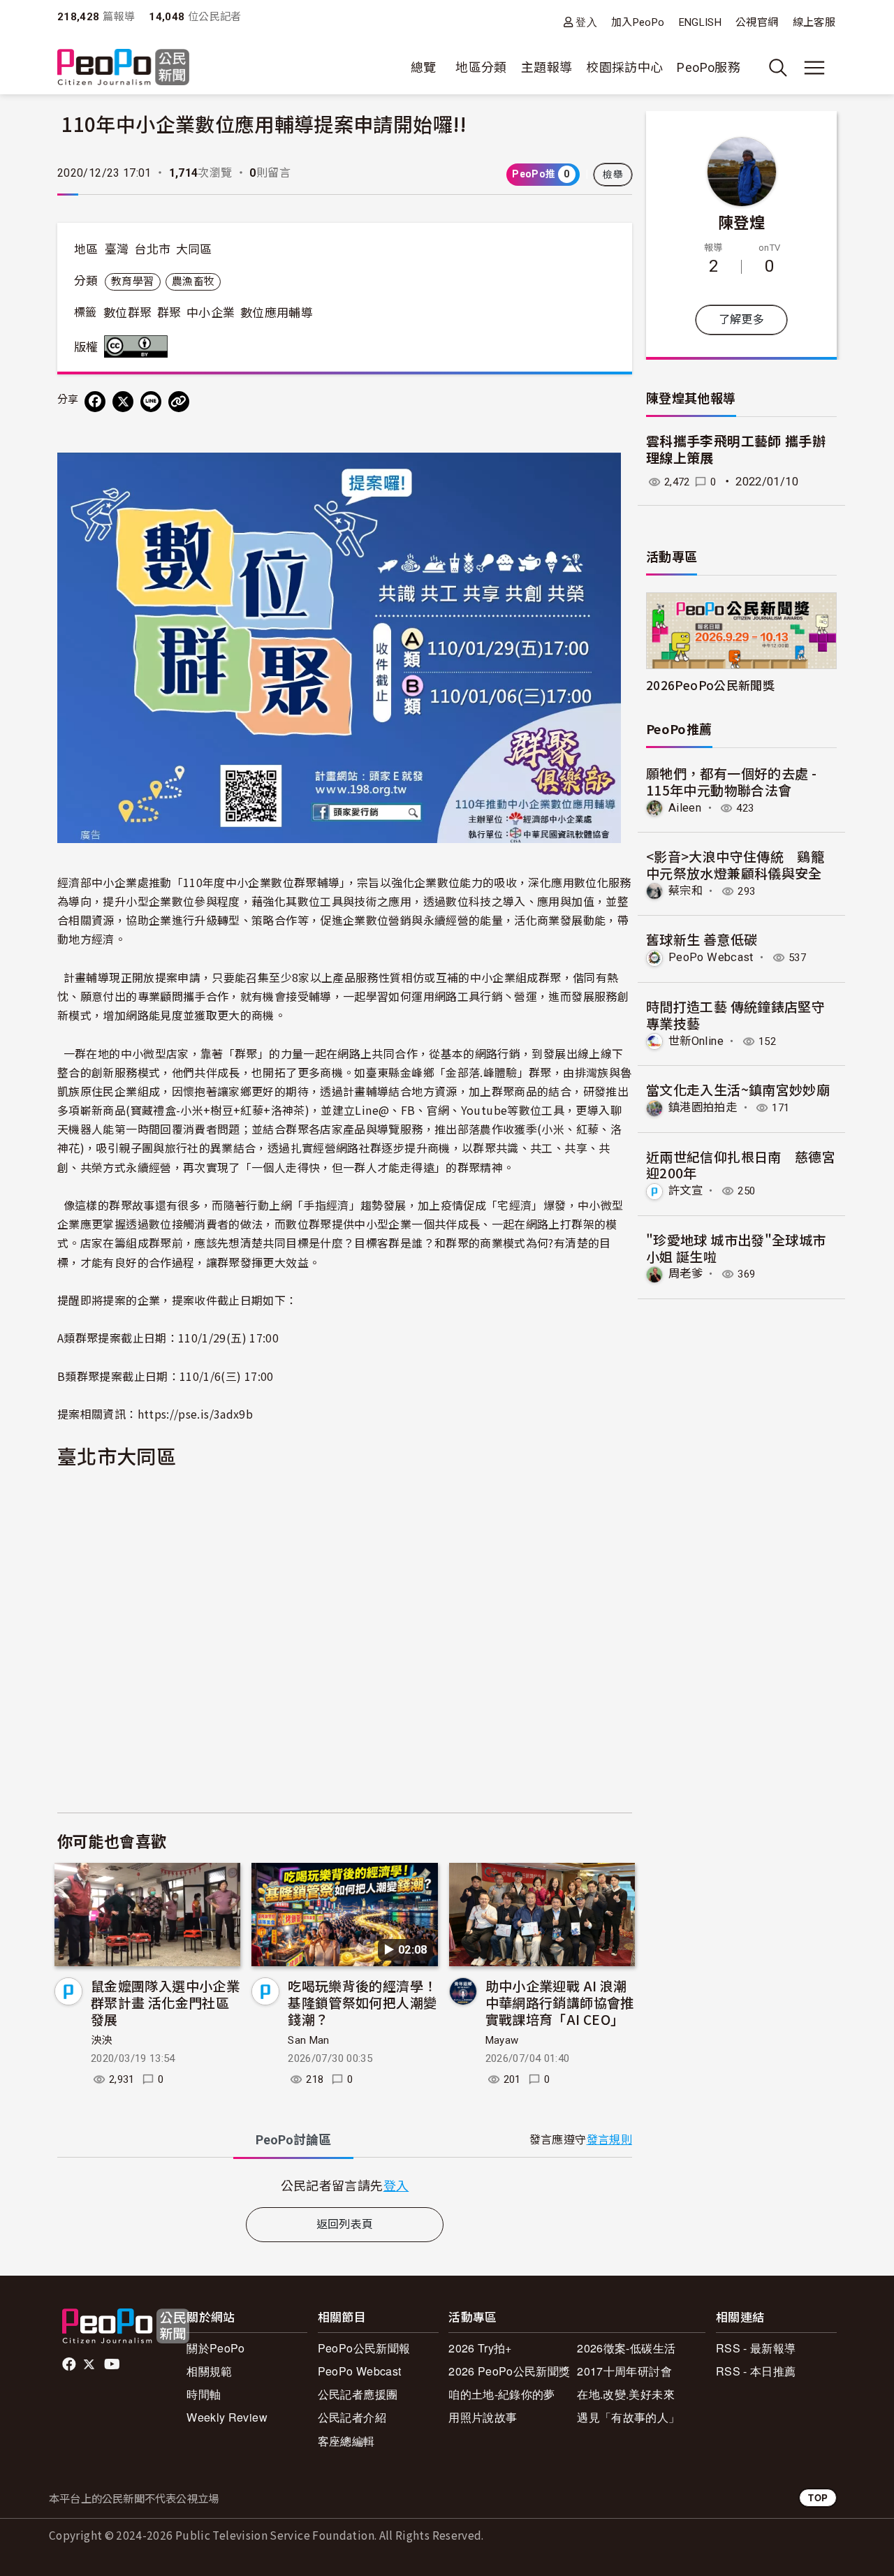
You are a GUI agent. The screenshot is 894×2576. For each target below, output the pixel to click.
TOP (818, 2497)
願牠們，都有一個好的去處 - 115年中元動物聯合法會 (731, 781)
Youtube (113, 2364)
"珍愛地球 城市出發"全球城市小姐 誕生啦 (736, 1248)
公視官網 (757, 22)
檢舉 (613, 175)
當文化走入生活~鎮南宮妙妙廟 (738, 1089)
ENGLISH (701, 22)
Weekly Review (227, 2417)
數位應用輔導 (277, 313)
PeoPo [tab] (293, 2140)
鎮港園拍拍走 (703, 1107)
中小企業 (211, 313)
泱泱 (102, 2040)
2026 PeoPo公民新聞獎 (509, 2371)
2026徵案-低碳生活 (626, 2348)
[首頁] (123, 68)
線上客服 (814, 22)
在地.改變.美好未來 (626, 2394)
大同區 (194, 249)
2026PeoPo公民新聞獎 (710, 685)
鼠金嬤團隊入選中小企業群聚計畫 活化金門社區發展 (165, 2002)
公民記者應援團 (358, 2394)
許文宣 (686, 1191)
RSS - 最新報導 (756, 2348)
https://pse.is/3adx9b (196, 1414)
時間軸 (204, 2394)
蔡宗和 (686, 891)
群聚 (169, 313)
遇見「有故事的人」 (628, 2417)
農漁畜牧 (193, 281)
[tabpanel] (345, 2185)
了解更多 (741, 320)
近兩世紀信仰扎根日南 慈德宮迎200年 (741, 1165)
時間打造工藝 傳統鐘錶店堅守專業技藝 (735, 1015)
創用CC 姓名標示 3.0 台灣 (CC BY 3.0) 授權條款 (139, 346)
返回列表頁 (345, 2224)
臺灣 (117, 249)
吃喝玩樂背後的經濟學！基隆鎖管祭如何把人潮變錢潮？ (362, 2002)
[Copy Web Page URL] (179, 402)
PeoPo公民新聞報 (364, 2348)
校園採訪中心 (624, 67)
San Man (309, 2040)
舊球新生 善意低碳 (702, 939)
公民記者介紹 (352, 2417)
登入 (586, 22)
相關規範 (209, 2371)
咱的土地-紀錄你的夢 (502, 2394)
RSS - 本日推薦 (756, 2371)
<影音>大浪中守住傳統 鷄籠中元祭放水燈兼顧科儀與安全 (735, 864)
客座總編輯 (346, 2441)
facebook (70, 2364)
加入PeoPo (638, 22)
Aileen (685, 808)
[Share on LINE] (151, 402)
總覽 (424, 67)
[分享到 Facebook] (95, 402)
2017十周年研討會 (624, 2371)
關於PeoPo (216, 2348)
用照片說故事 (483, 2417)
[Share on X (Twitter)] (123, 402)
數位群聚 (127, 313)
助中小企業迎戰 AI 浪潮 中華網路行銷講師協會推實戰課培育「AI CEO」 (560, 2002)
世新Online (696, 1041)
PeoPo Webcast (711, 957)
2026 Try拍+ (480, 2348)
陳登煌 (741, 221)
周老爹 (686, 1274)
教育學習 (132, 281)
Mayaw (502, 2040)
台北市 (152, 249)
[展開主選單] (814, 68)
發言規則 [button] (609, 2140)
